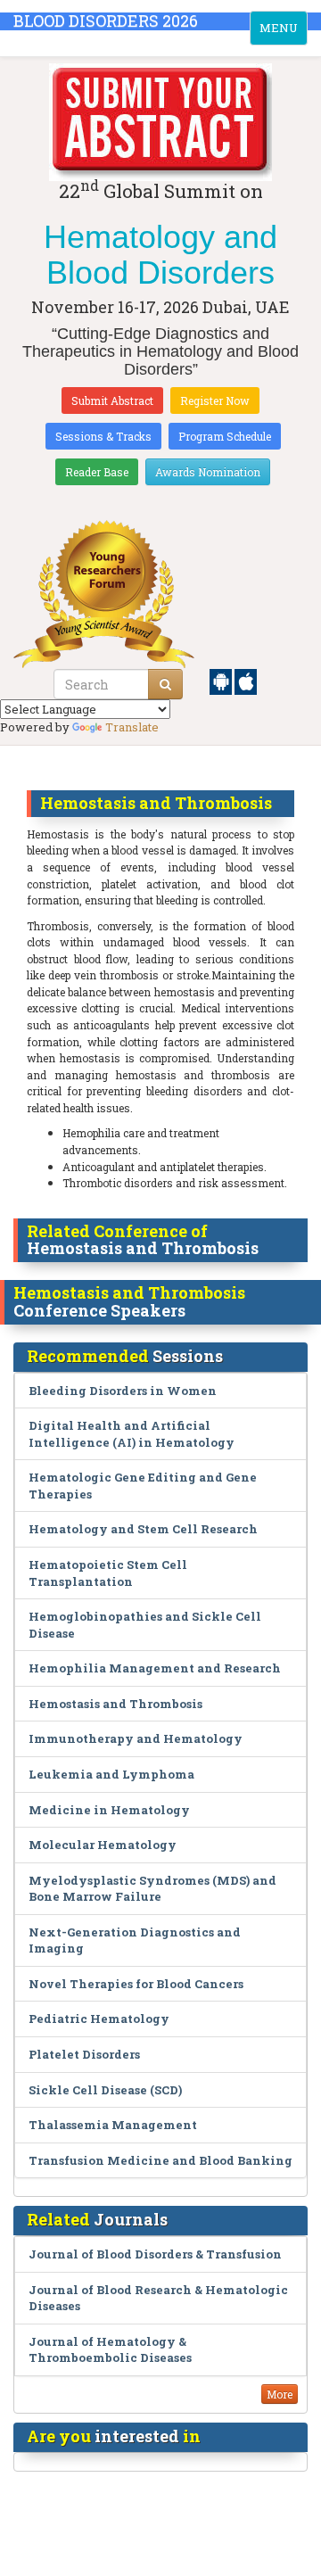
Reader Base (97, 472)
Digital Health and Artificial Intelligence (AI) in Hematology (132, 1434)
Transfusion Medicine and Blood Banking (160, 2160)
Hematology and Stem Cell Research (143, 1529)
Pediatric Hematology (99, 2019)
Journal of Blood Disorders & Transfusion (155, 2254)
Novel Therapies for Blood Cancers (136, 1984)
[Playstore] (222, 681)
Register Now (215, 400)
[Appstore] (246, 681)
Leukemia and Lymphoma (111, 1774)
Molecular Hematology (103, 1845)
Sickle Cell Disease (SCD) (105, 2090)
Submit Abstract (112, 400)
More (280, 2394)
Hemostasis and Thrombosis (115, 1704)
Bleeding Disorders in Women (123, 1391)
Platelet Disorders (84, 2054)
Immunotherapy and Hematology (136, 1738)
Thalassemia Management (113, 2125)
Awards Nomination (208, 472)
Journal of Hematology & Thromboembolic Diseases (110, 2350)
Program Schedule (225, 436)
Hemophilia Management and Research (155, 1668)
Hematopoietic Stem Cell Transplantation (108, 1573)
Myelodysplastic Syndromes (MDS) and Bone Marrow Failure (152, 1889)
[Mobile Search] (165, 684)
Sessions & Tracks (103, 436)
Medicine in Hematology (109, 1810)
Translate (132, 727)
